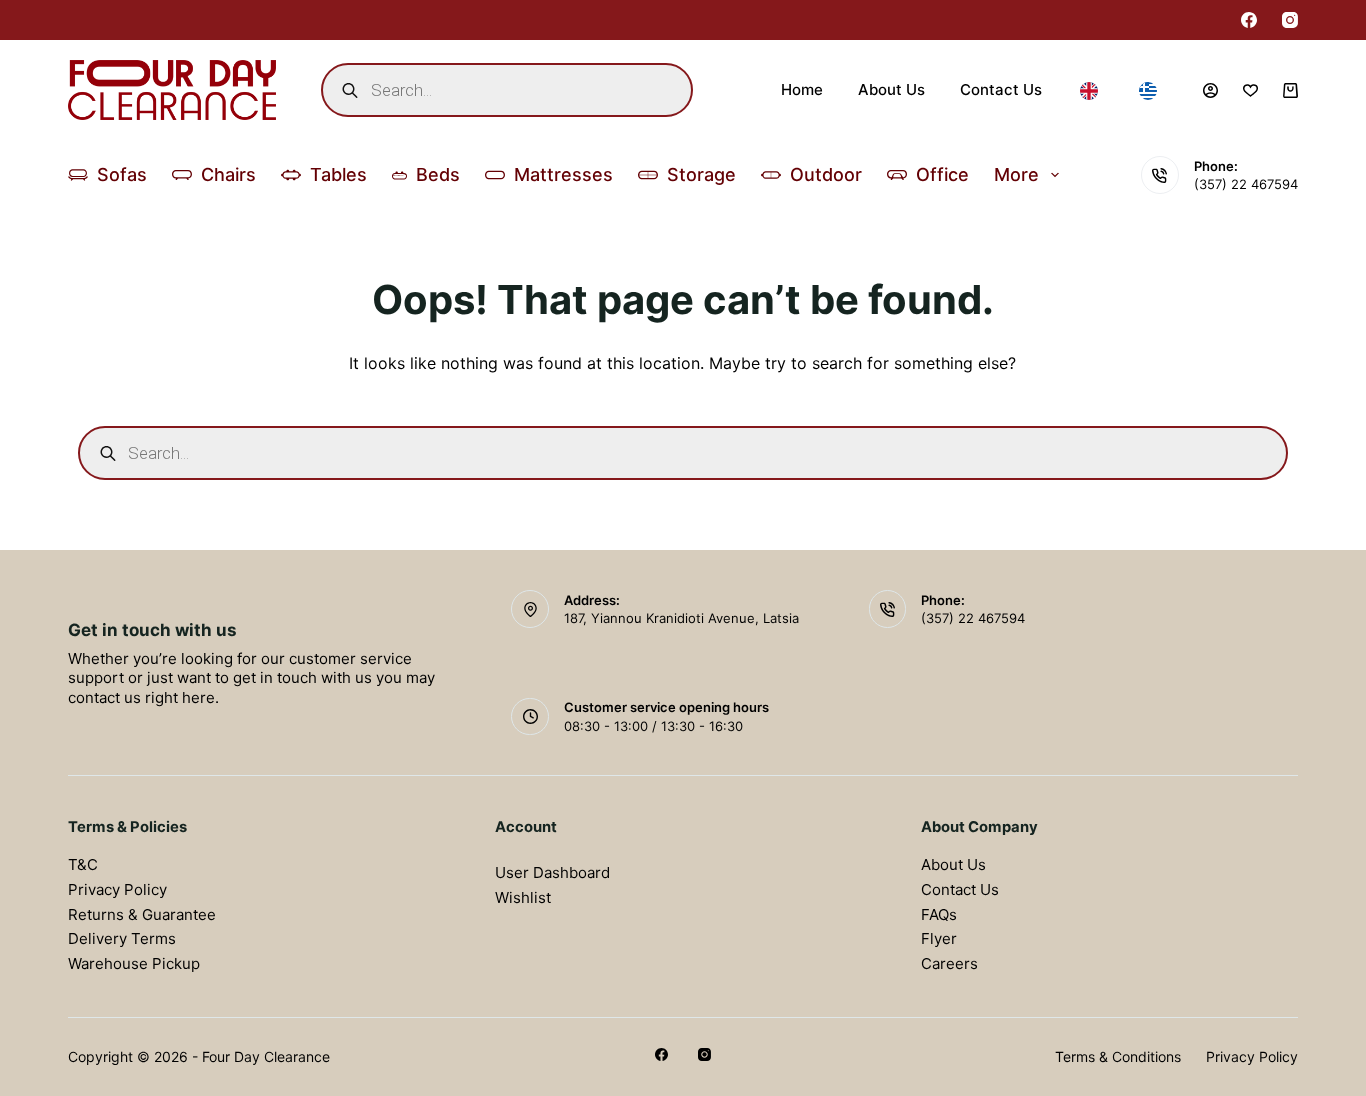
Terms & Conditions (1118, 1056)
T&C (83, 864)
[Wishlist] (1250, 90)
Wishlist (523, 897)
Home (802, 89)
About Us (891, 89)
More (1016, 174)
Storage (701, 174)
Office (942, 174)
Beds (438, 174)
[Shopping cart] (1290, 90)
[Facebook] (1249, 20)
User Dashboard (552, 872)
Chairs (228, 174)
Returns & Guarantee (142, 914)
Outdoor (826, 174)
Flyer (939, 938)
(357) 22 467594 (1246, 184)
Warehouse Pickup (134, 963)
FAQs (939, 914)
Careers (949, 963)
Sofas (122, 174)
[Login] (1210, 90)
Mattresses (563, 174)
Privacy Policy (117, 889)
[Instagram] (1290, 20)
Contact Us (1001, 89)
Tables (338, 174)
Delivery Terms (122, 938)
